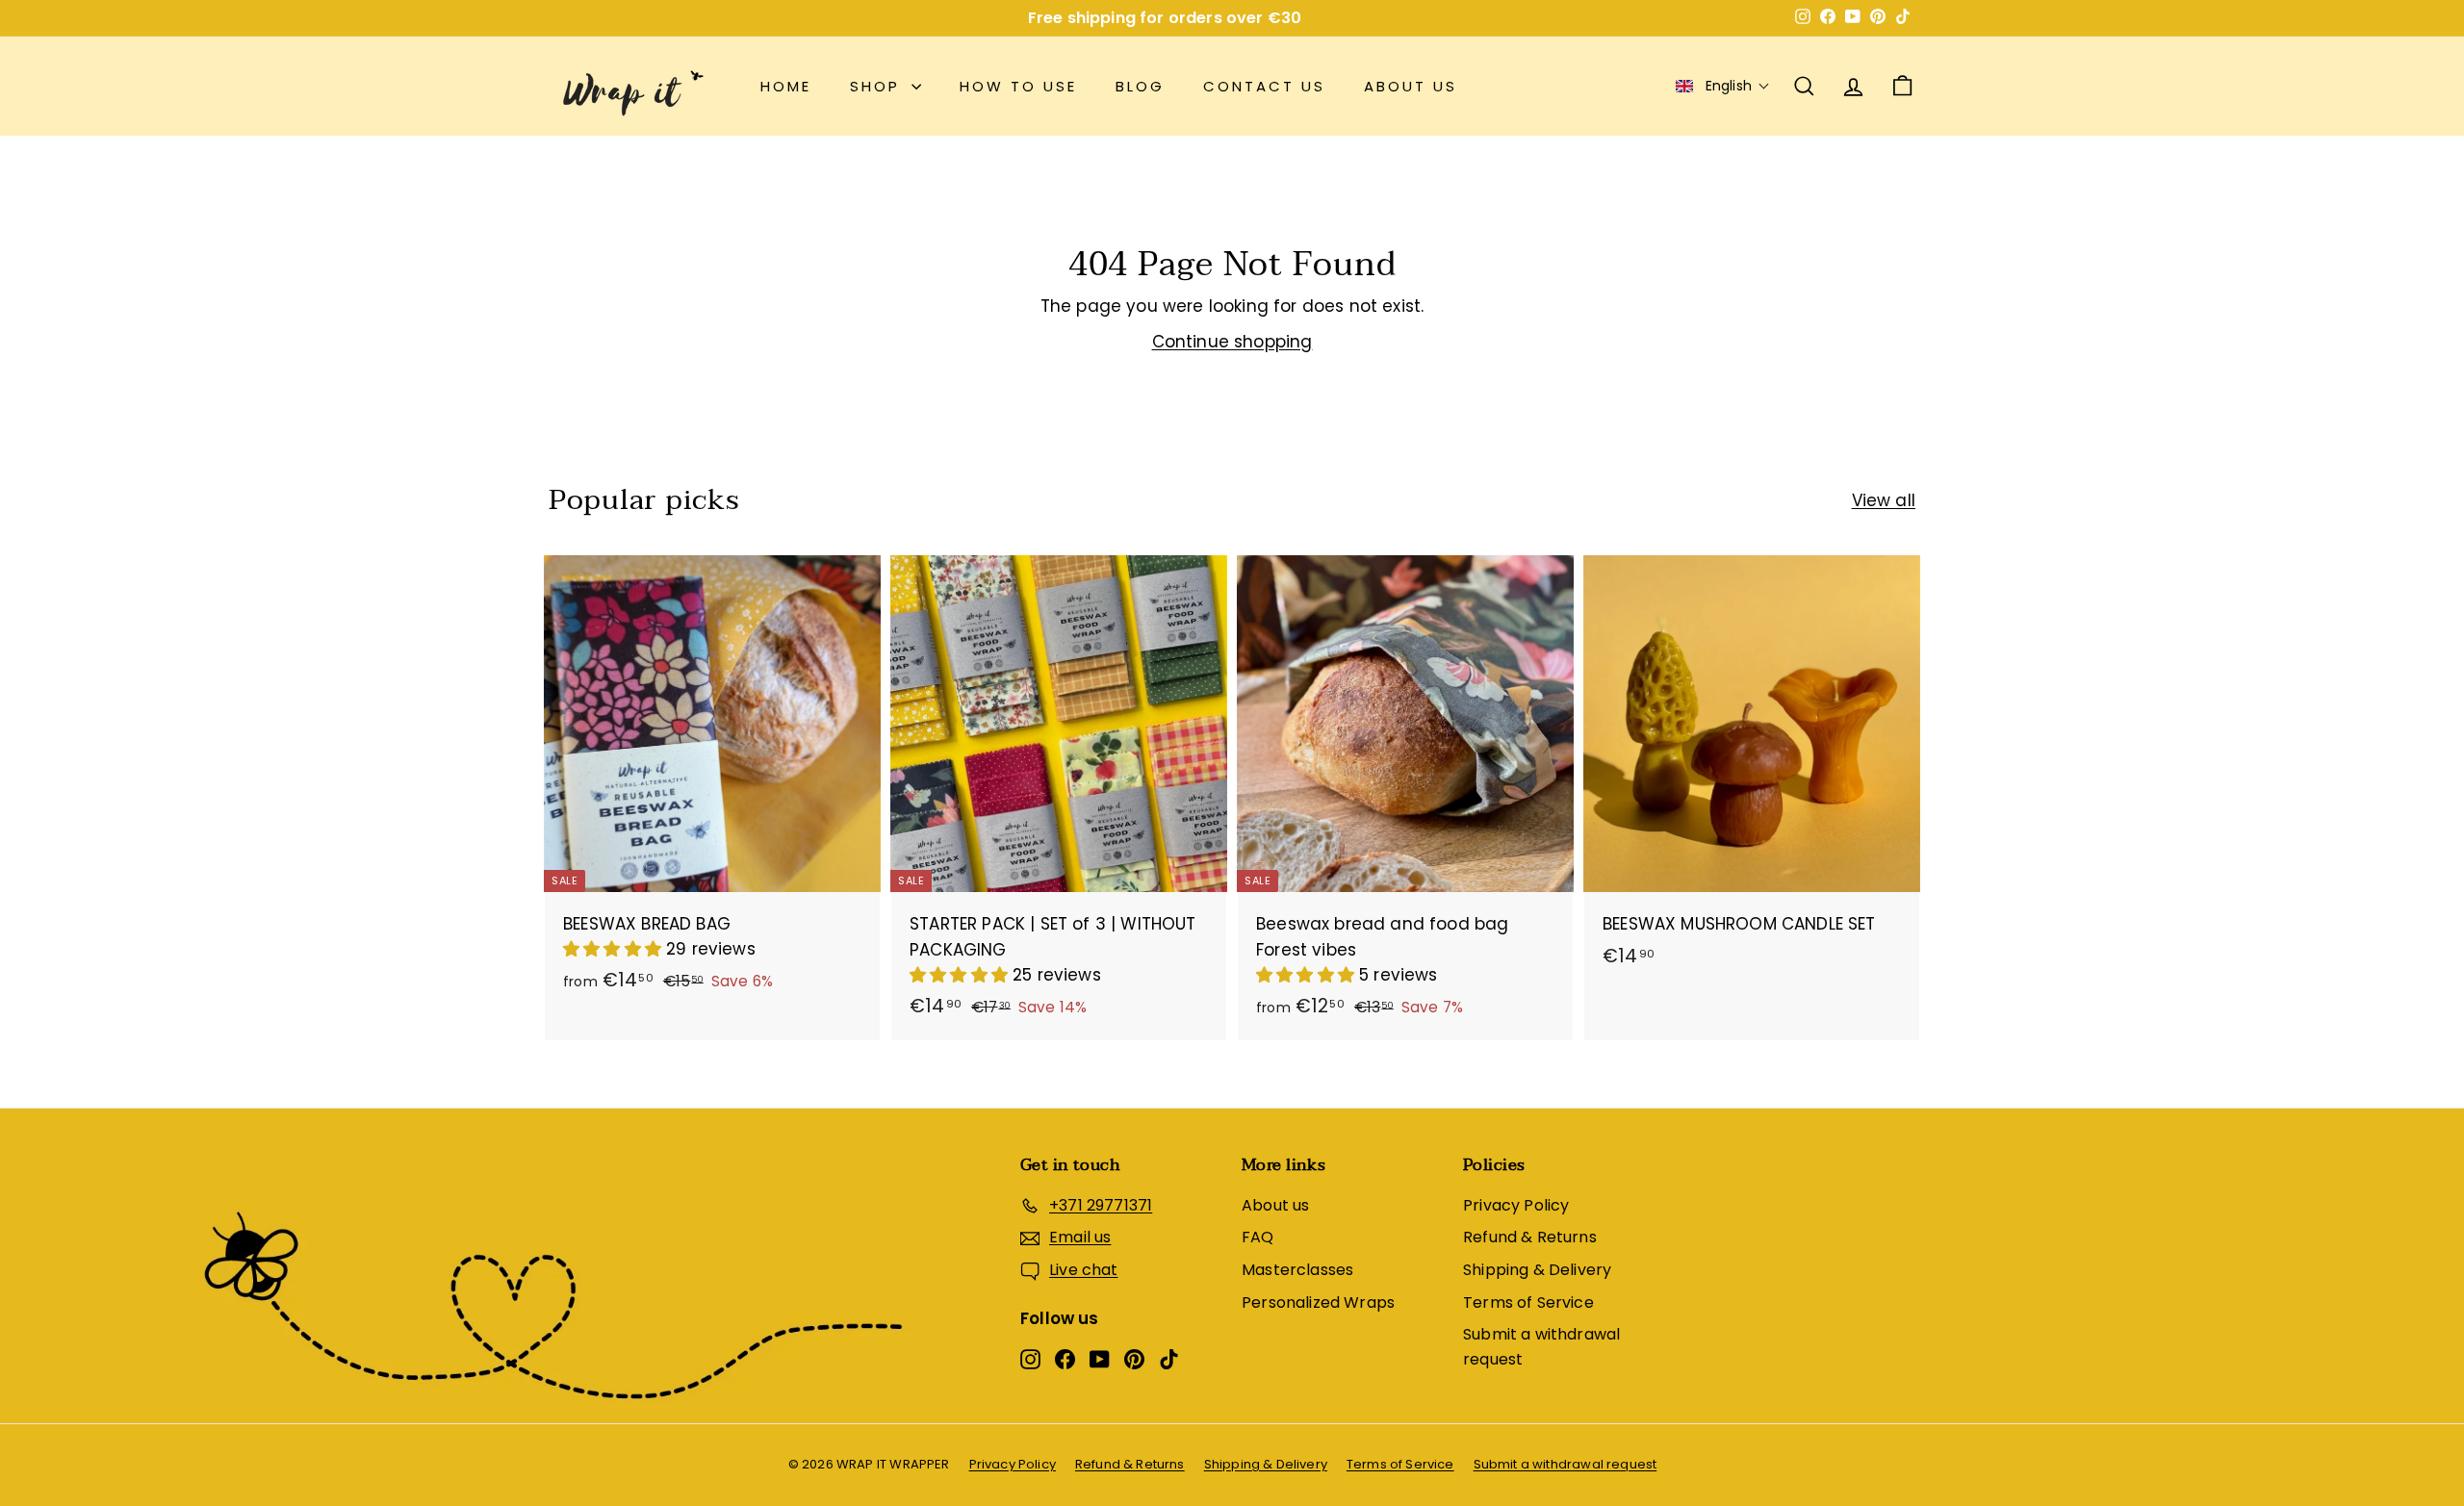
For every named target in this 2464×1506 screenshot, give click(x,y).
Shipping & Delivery (1537, 1270)
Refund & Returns (1530, 1237)
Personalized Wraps (1318, 1302)
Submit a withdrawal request (1541, 1347)
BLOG (1140, 86)
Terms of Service (1528, 1302)
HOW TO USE (1018, 86)
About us (1275, 1205)
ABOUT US (1411, 86)
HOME (786, 86)
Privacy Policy (1516, 1205)
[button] (1723, 86)
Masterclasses (1297, 1270)
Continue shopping (1232, 342)
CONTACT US (1264, 86)
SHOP (878, 86)
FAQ (1258, 1237)
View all (1884, 500)
